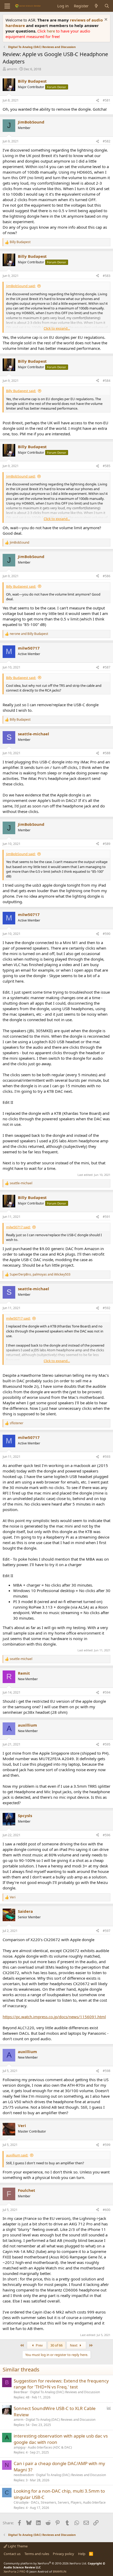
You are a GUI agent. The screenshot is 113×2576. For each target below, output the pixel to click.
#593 (107, 1457)
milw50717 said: (18, 1227)
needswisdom (24, 2475)
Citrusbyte (21, 2502)
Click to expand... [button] (57, 328)
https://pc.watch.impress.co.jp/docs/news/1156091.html (54, 2017)
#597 (107, 1931)
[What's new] (96, 6)
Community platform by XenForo (45, 2563)
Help (82, 2554)
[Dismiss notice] (105, 20)
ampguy (20, 2447)
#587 (107, 667)
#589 (107, 844)
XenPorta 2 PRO (15, 2571)
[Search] (107, 6)
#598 (107, 2071)
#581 (107, 100)
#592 (107, 1308)
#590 (107, 934)
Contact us (12, 2554)
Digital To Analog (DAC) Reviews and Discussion (65, 2392)
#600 (107, 2210)
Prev (39, 2345)
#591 (107, 1217)
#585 (107, 466)
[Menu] (7, 6)
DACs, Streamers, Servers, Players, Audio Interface (68, 2502)
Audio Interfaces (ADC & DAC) (50, 2447)
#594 (107, 1692)
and (29, 634)
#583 (107, 276)
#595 (107, 1744)
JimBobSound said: (21, 286)
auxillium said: (17, 2155)
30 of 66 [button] (56, 2345)
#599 (107, 2145)
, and (40, 1274)
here (51, 31)
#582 (107, 141)
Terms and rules (37, 2554)
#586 (107, 576)
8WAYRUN (60, 2571)
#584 (107, 381)
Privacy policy (63, 2554)
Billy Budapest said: (21, 391)
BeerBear (21, 2392)
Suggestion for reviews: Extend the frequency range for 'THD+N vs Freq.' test (61, 2384)
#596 (107, 1835)
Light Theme (17, 2546)
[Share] (97, 101)
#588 (107, 753)
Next (74, 2345)
